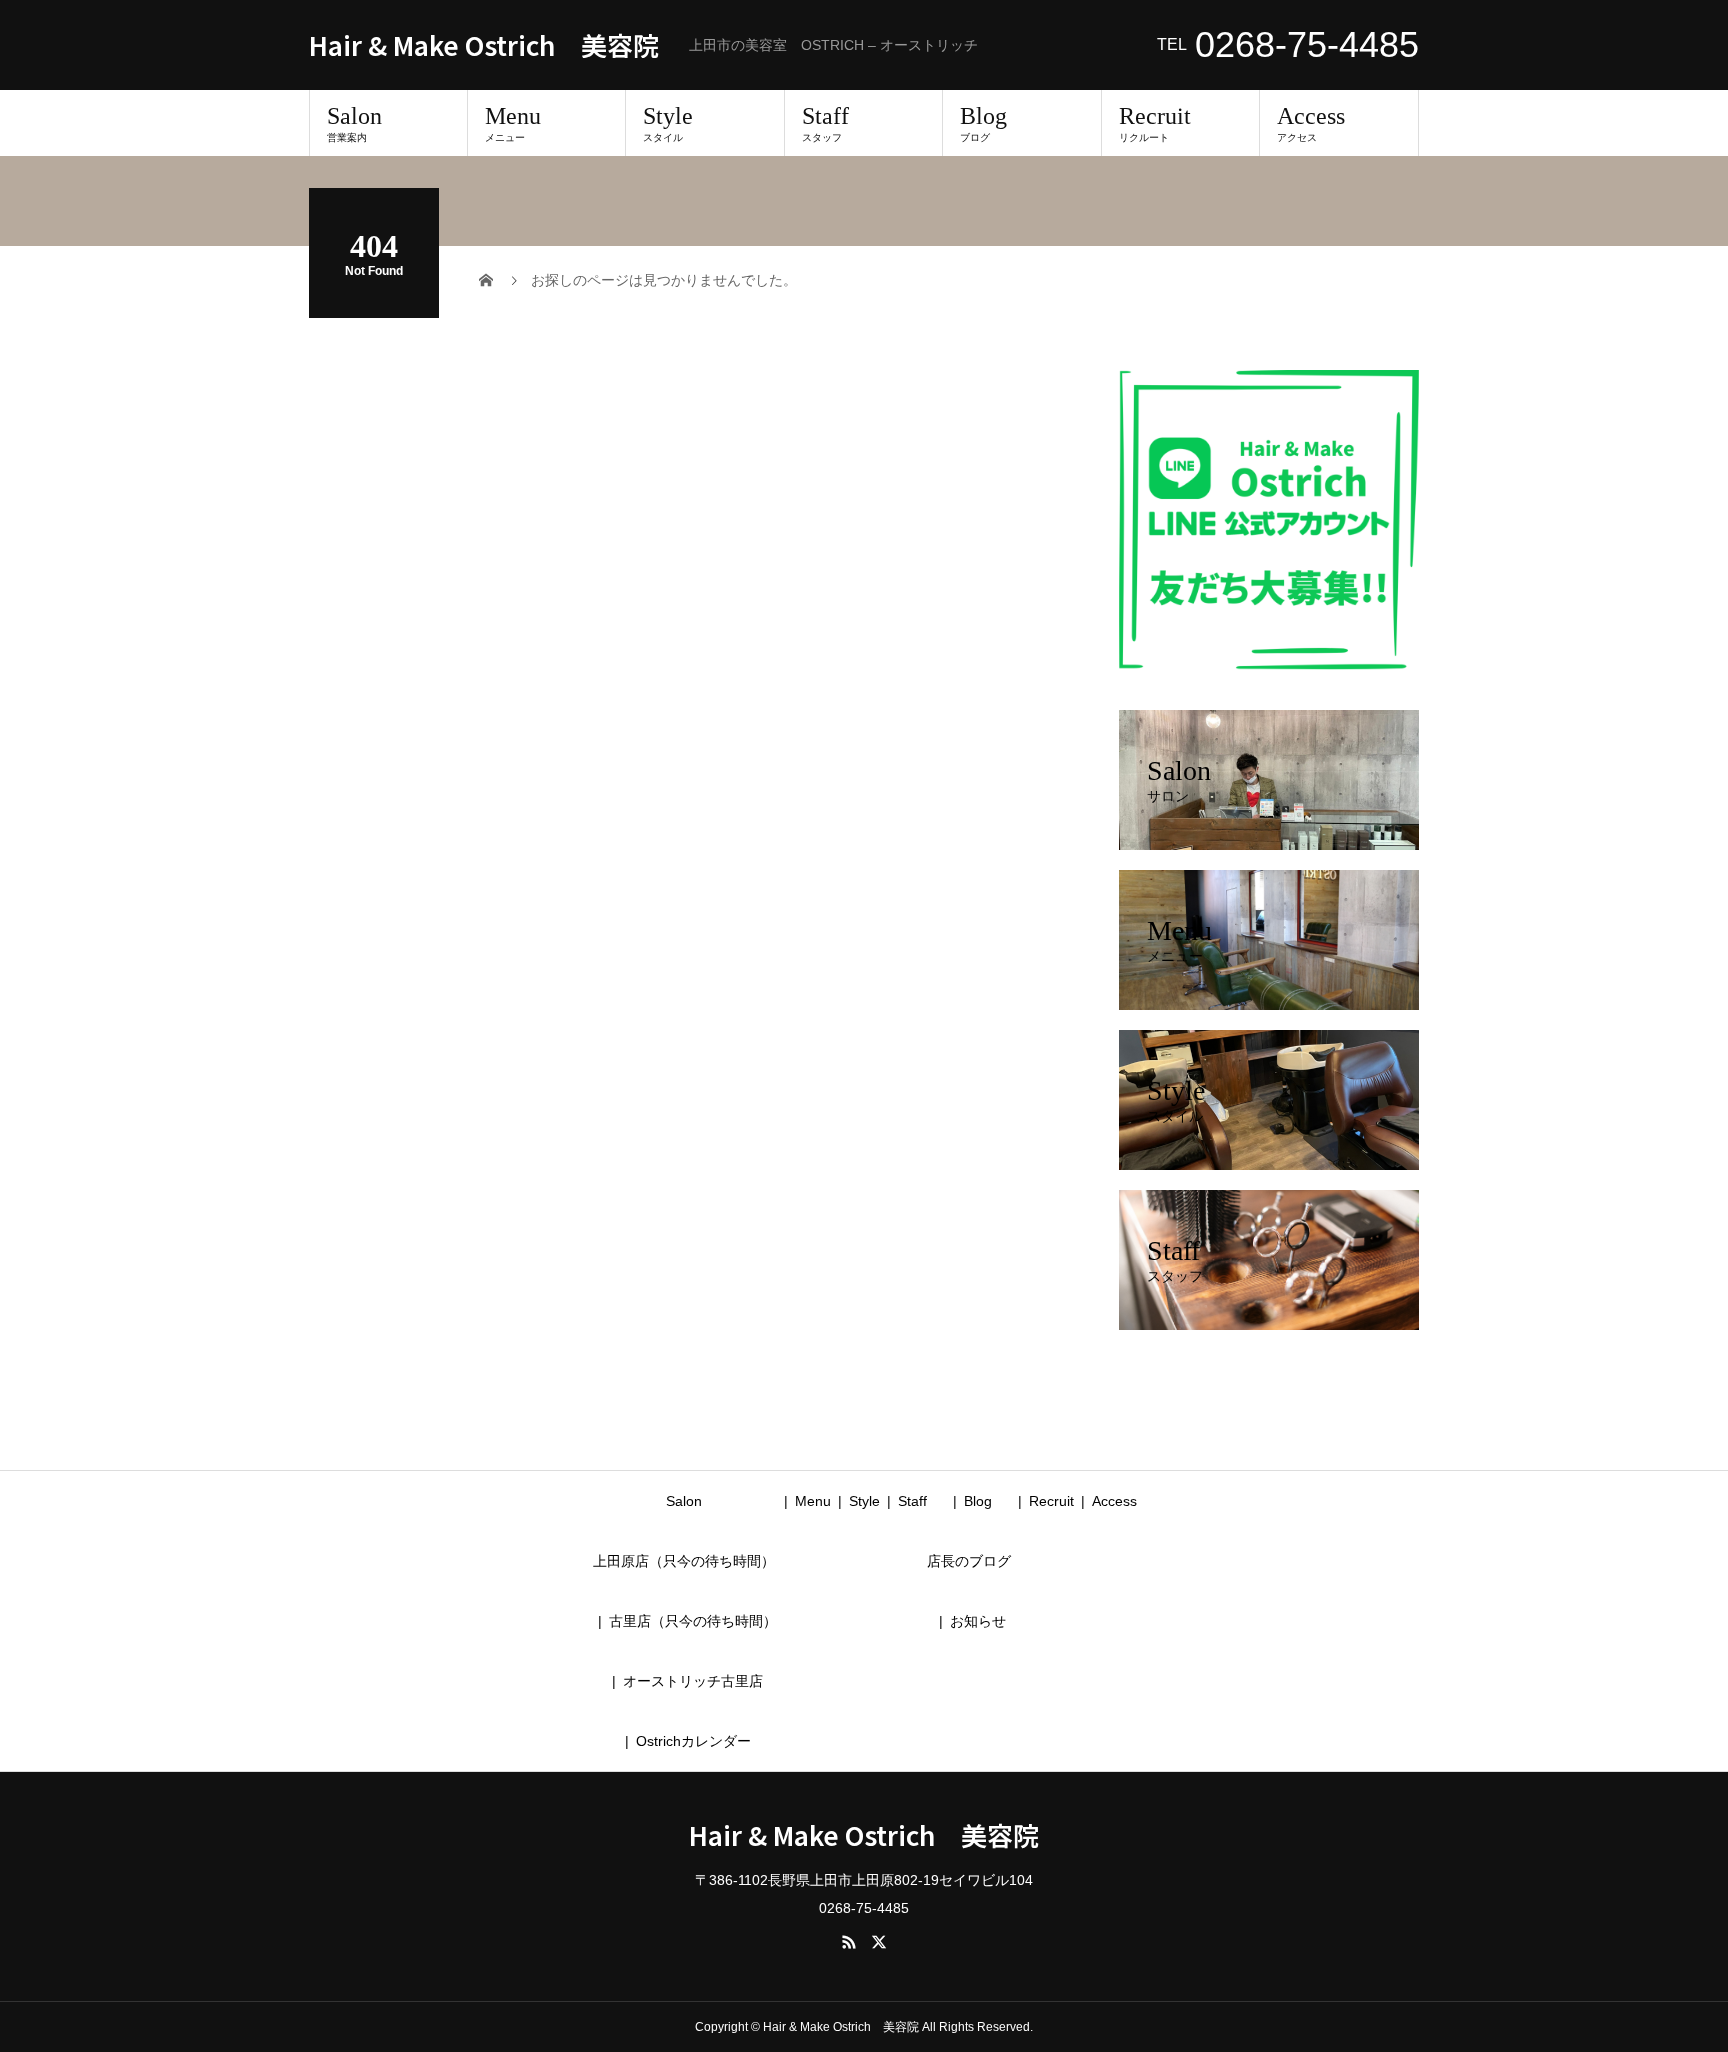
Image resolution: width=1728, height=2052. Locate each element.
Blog (983, 123)
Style (668, 123)
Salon (354, 123)
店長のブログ (969, 1561)
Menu (513, 123)
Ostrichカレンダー (693, 1741)
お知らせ (978, 1621)
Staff (825, 123)
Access (1311, 123)
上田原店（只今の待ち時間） (684, 1561)
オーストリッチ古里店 (693, 1681)
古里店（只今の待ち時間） (693, 1621)
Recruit (1155, 123)
